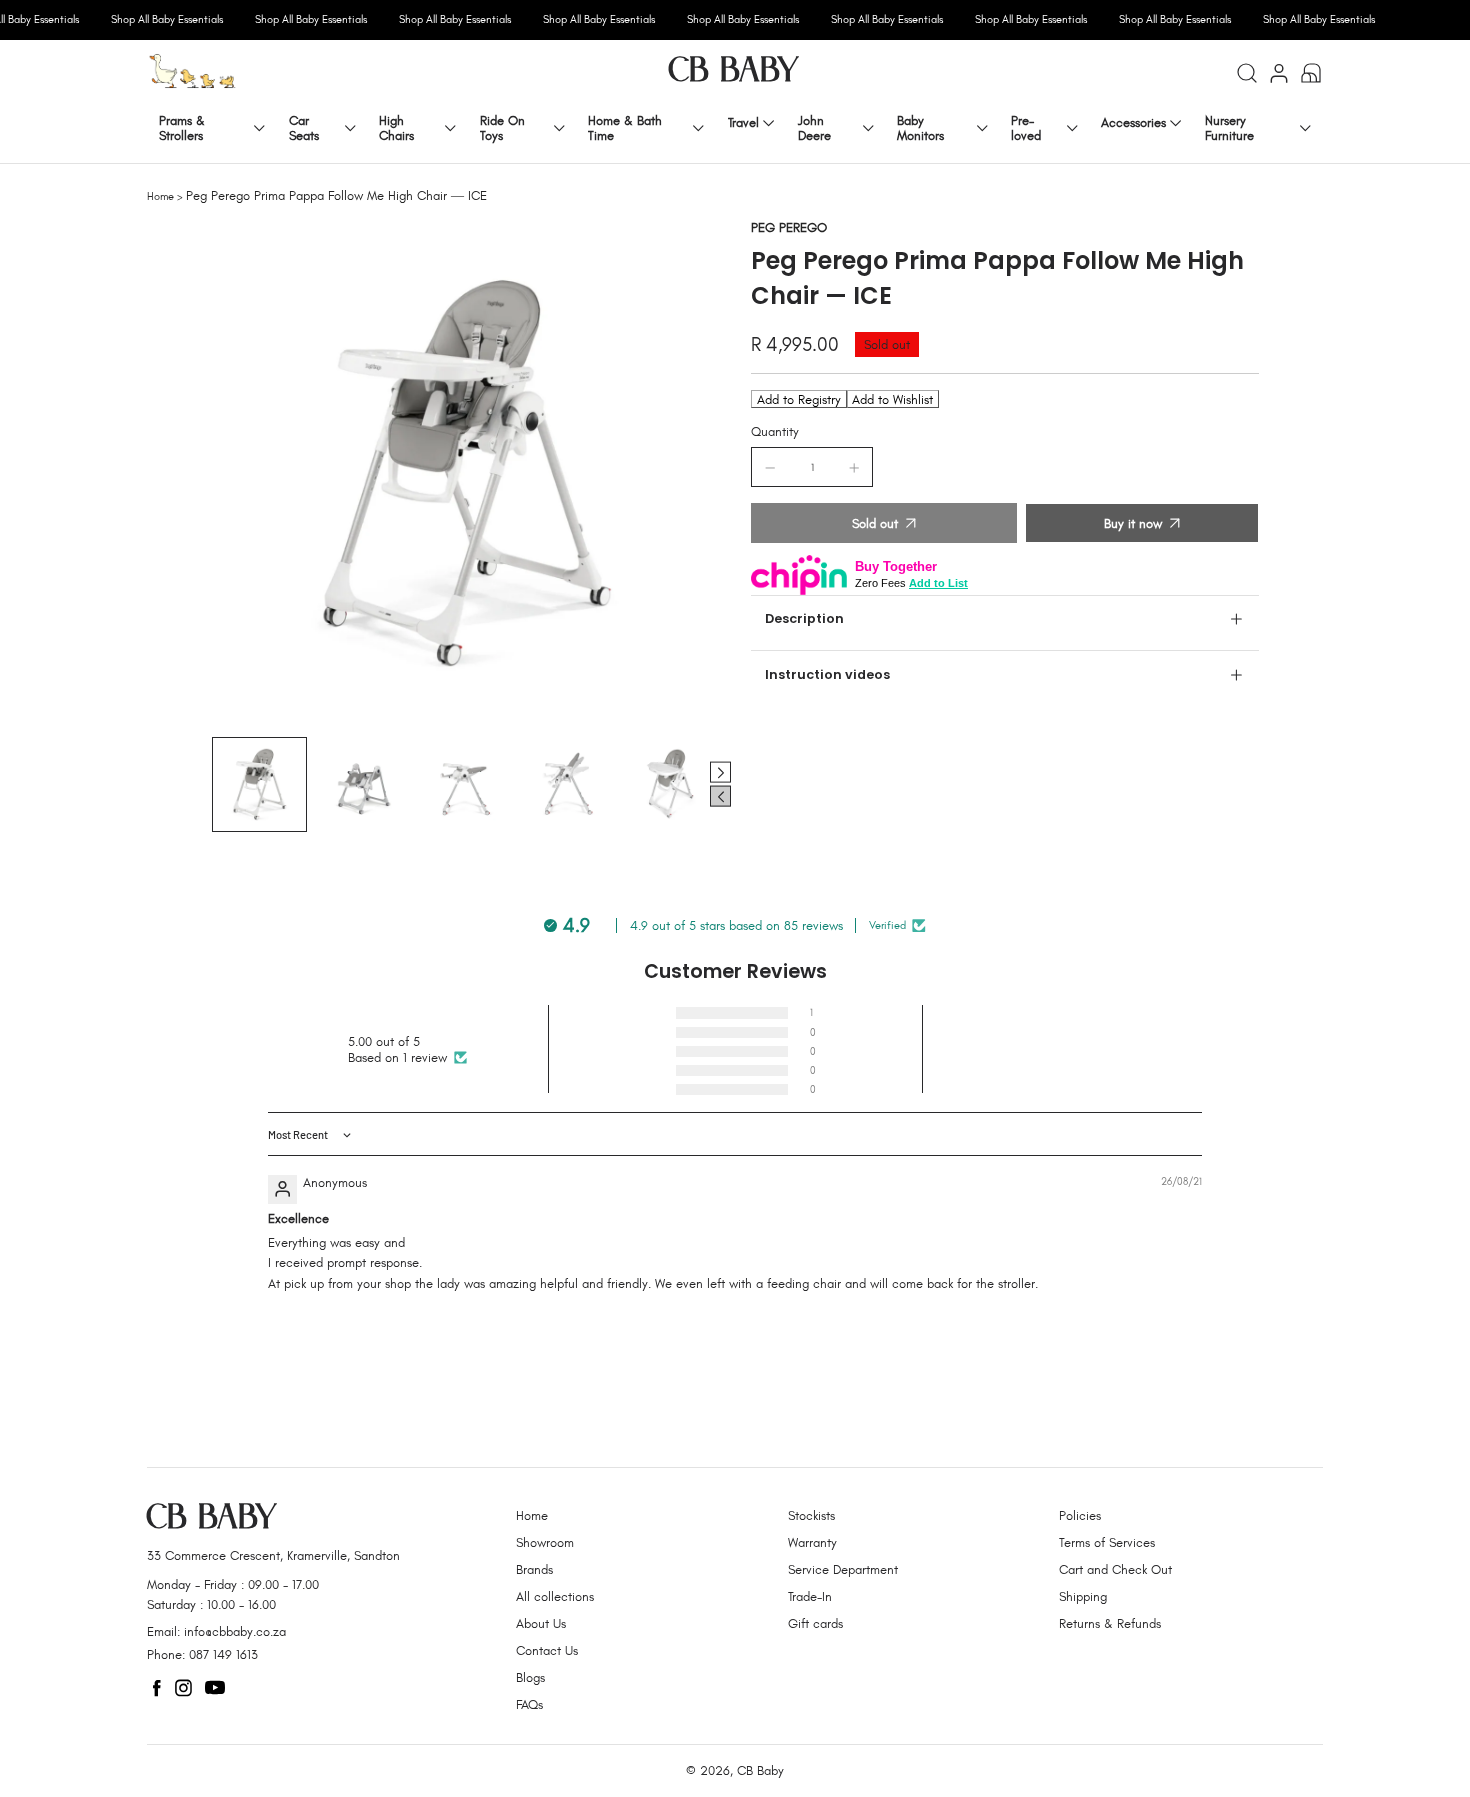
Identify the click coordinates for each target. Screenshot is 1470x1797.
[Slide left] (720, 796)
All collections (555, 1596)
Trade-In (810, 1596)
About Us (541, 1623)
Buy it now (1133, 523)
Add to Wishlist (892, 399)
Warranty (812, 1542)
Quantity (775, 431)
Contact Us (547, 1650)
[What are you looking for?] (1247, 73)
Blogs (530, 1677)
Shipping (1083, 1596)
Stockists (811, 1515)
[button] (648, 1012)
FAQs (529, 1704)
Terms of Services (1107, 1542)
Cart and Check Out (1115, 1569)
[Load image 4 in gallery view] (567, 784)
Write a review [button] (1062, 1048)
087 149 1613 (223, 1654)
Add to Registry (799, 399)
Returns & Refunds (1110, 1623)
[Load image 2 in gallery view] (362, 784)
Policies (1080, 1515)
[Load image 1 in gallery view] (259, 784)
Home (160, 196)
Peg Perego (789, 227)
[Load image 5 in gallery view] (670, 784)
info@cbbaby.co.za (235, 1631)
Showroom (545, 1542)
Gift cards (815, 1623)
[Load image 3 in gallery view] (465, 784)
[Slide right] (720, 772)
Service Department (843, 1569)
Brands (534, 1569)
